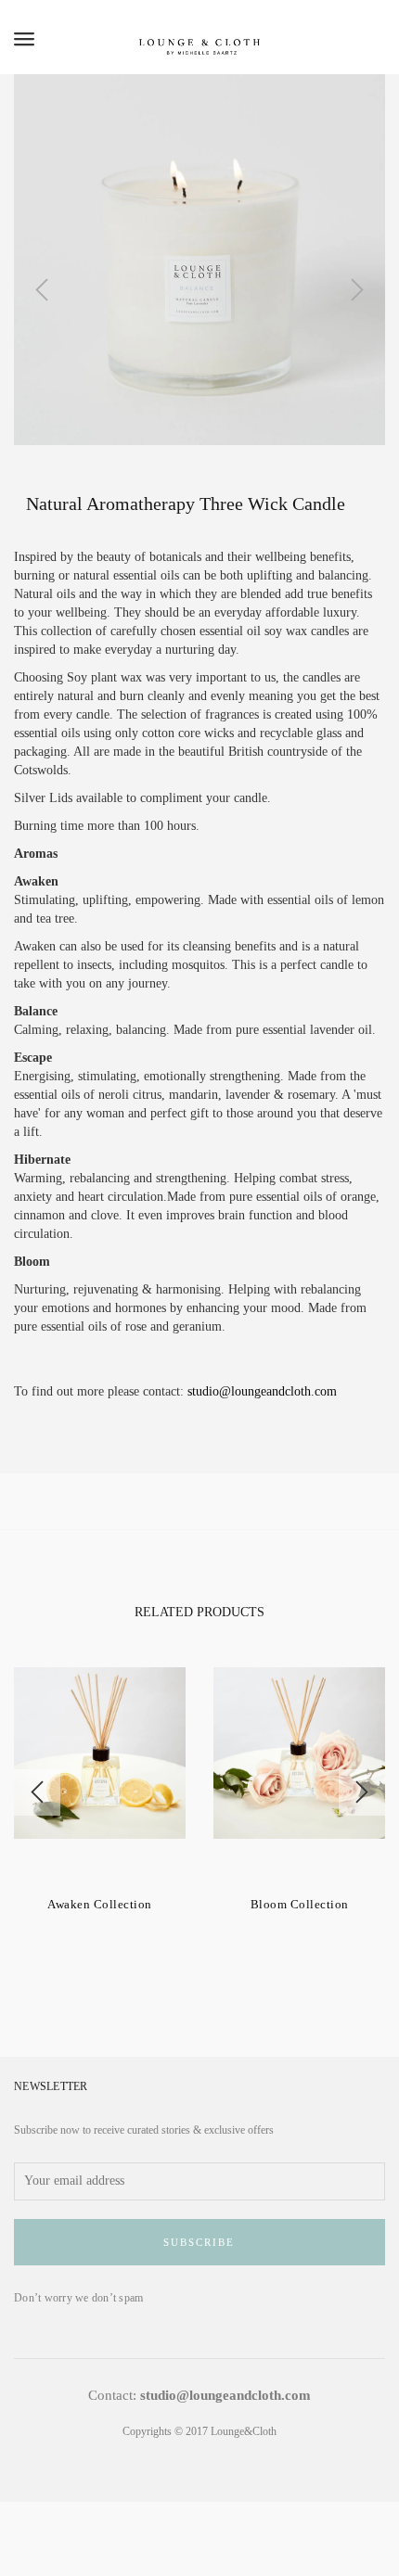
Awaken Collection (100, 1904)
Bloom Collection (300, 1904)
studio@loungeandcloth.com (262, 1391)
